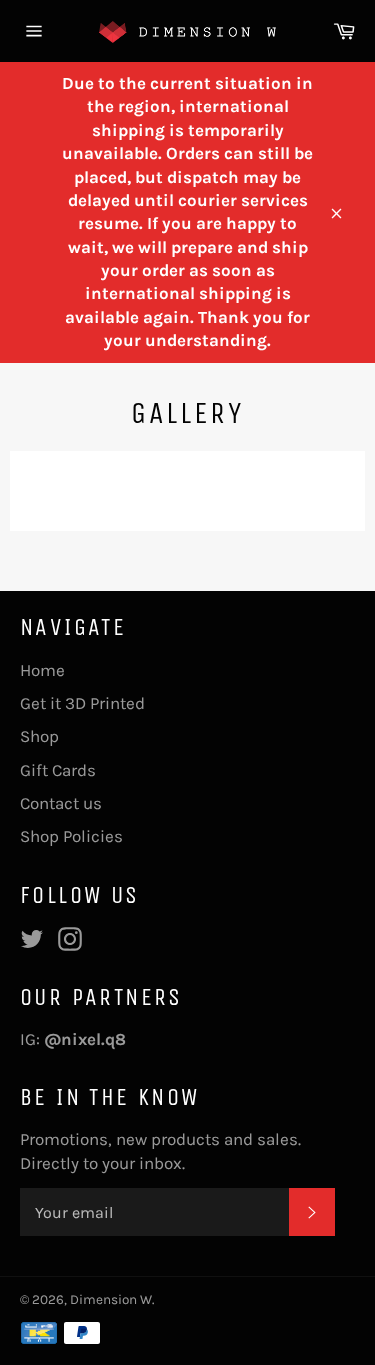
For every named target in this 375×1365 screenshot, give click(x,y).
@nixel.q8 (87, 1039)
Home (42, 670)
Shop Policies (71, 836)
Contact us (61, 803)
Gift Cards (58, 770)
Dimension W (111, 1299)
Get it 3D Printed (82, 703)
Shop (39, 736)
